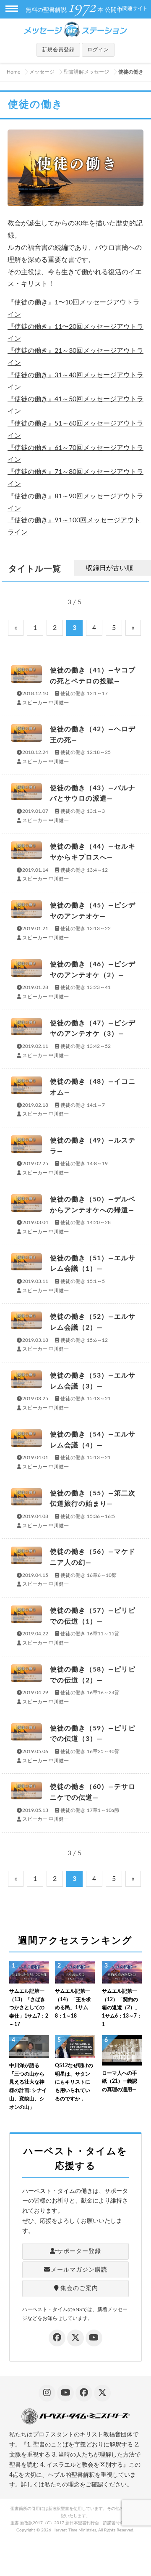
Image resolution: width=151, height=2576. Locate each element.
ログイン (98, 50)
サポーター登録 (79, 2251)
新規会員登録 (58, 50)
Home (13, 72)
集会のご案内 (79, 2288)
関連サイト (135, 8)
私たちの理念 (62, 2485)
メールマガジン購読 (79, 2270)
